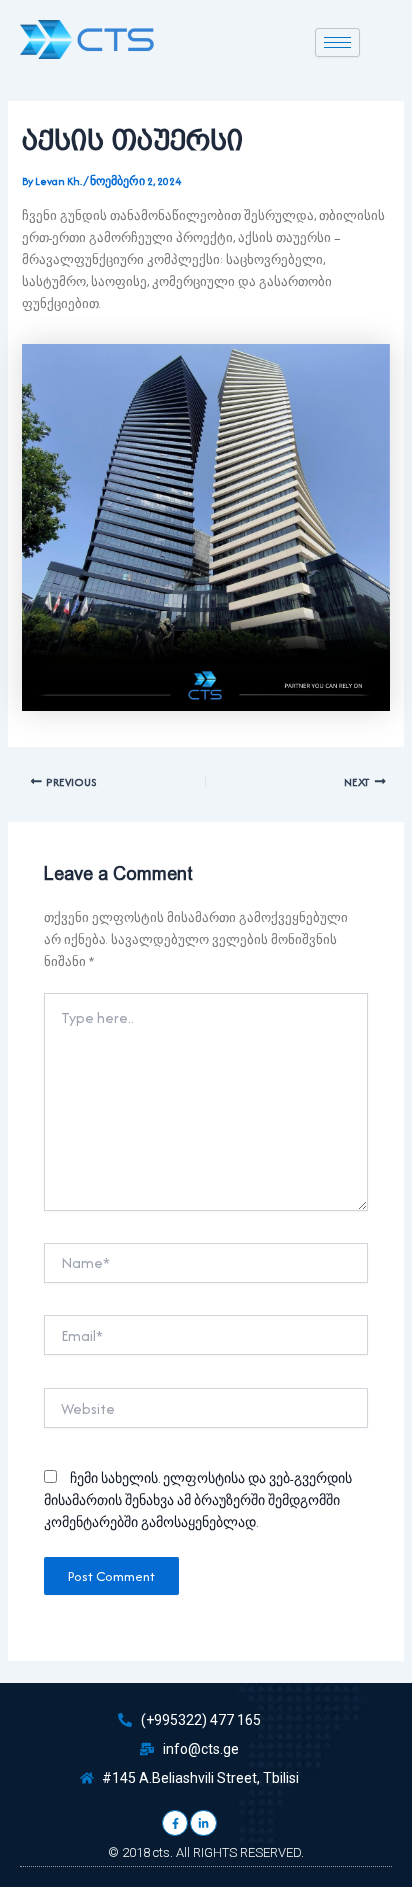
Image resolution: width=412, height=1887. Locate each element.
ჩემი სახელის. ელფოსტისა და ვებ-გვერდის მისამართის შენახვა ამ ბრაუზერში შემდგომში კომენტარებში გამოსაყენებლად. (198, 1500)
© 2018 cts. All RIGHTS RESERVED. (206, 1852)
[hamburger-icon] (337, 42)
